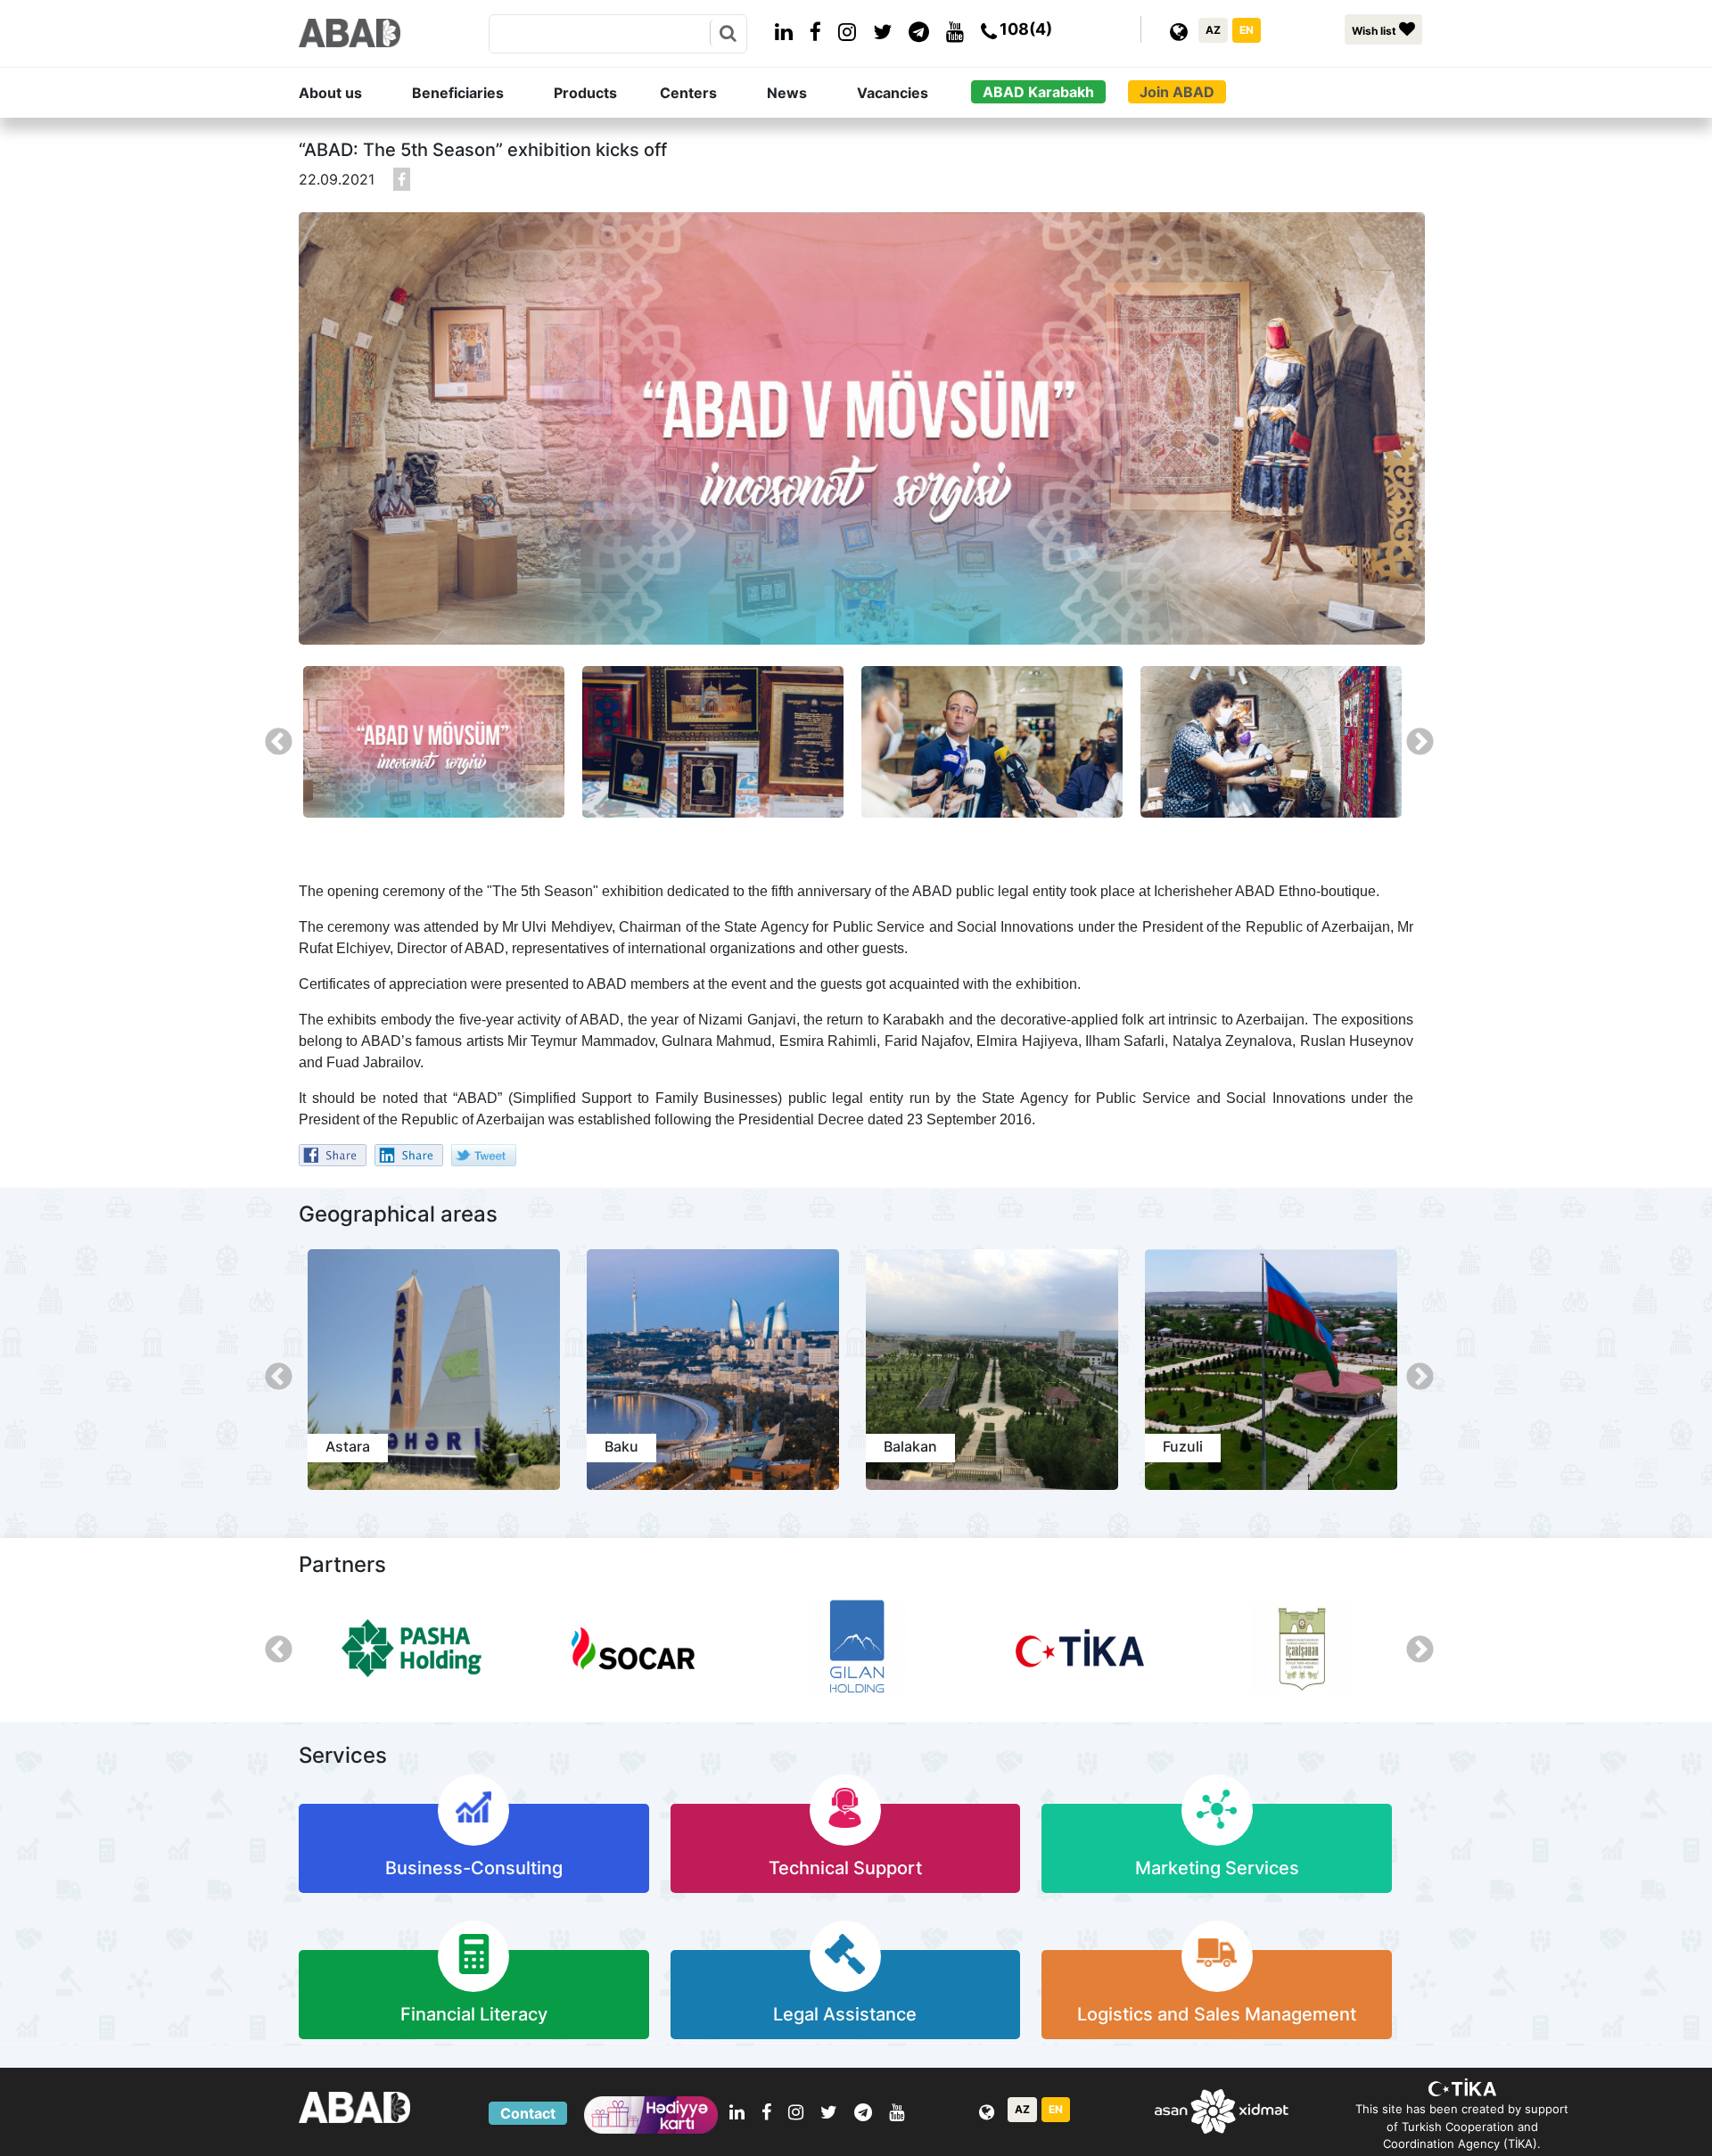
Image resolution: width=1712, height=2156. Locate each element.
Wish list (1375, 31)
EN (1247, 30)
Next (1413, 736)
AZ (1213, 30)
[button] (352, 93)
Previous (272, 736)
